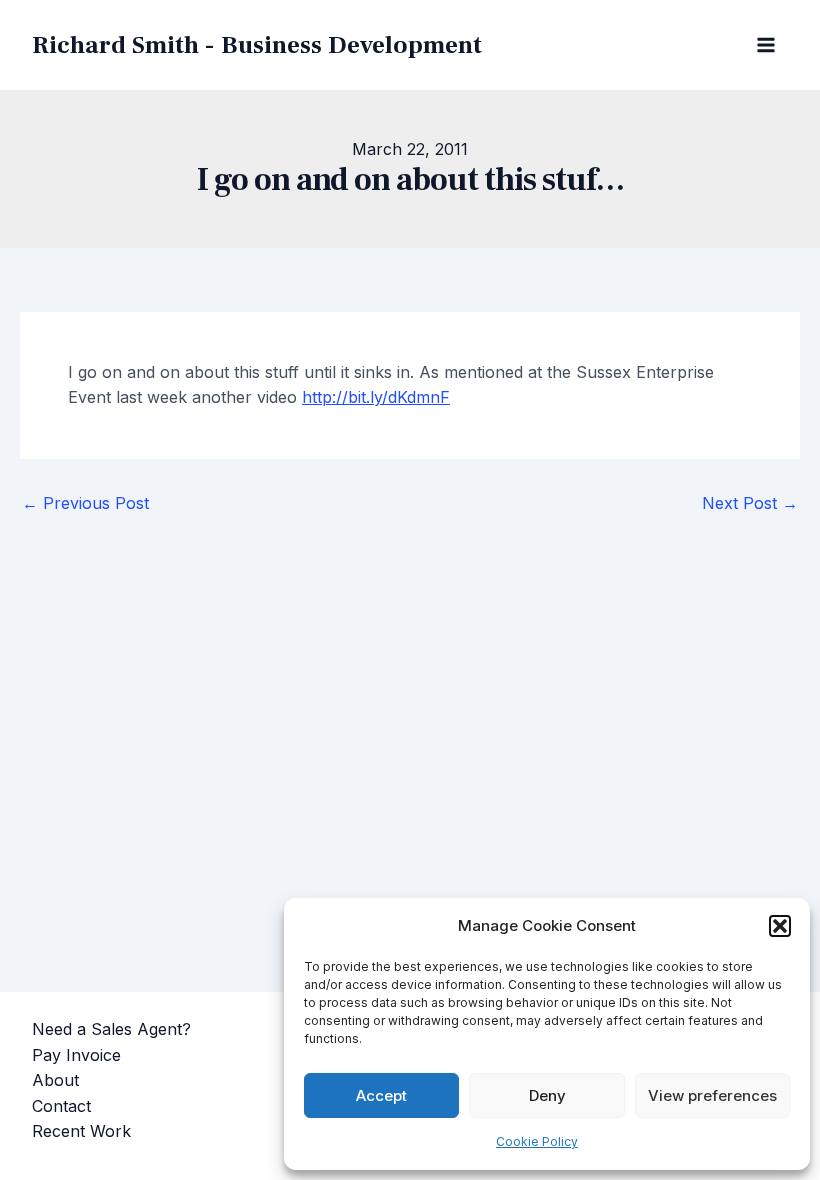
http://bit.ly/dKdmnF (376, 397)
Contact (61, 1106)
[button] (780, 926)
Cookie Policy (537, 1141)
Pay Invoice (76, 1055)
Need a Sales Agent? (111, 1029)
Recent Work (81, 1131)
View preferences (712, 1095)
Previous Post (85, 503)
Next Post (750, 503)
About (55, 1080)
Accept (381, 1095)
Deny (547, 1095)
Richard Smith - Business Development (257, 45)
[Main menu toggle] (766, 45)
